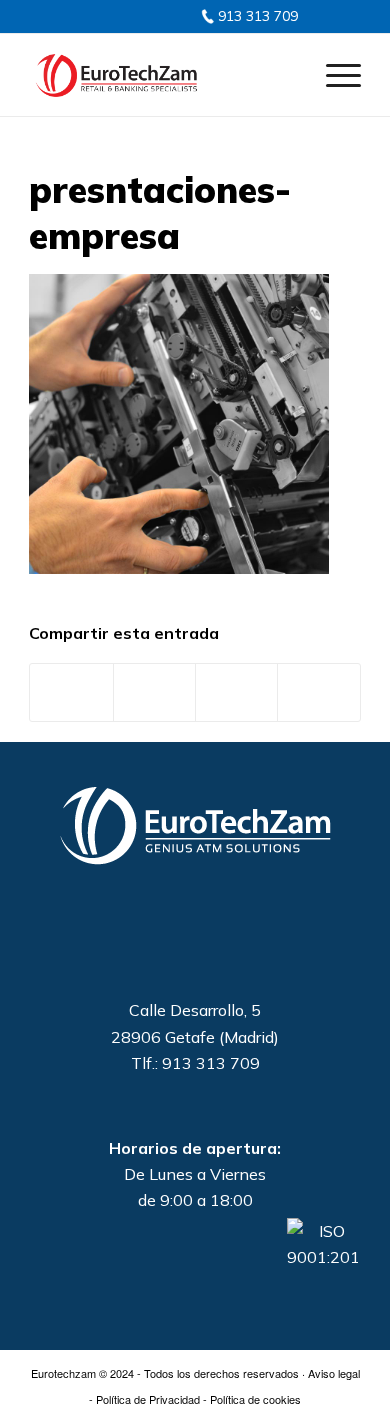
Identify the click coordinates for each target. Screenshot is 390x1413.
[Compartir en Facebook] (71, 692)
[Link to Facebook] (130, 15)
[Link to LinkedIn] (111, 15)
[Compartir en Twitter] (154, 692)
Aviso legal (334, 1373)
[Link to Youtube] (149, 15)
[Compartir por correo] (318, 692)
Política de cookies (255, 1399)
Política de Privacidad (148, 1399)
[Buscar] (286, 74)
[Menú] (333, 74)
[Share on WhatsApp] (236, 692)
